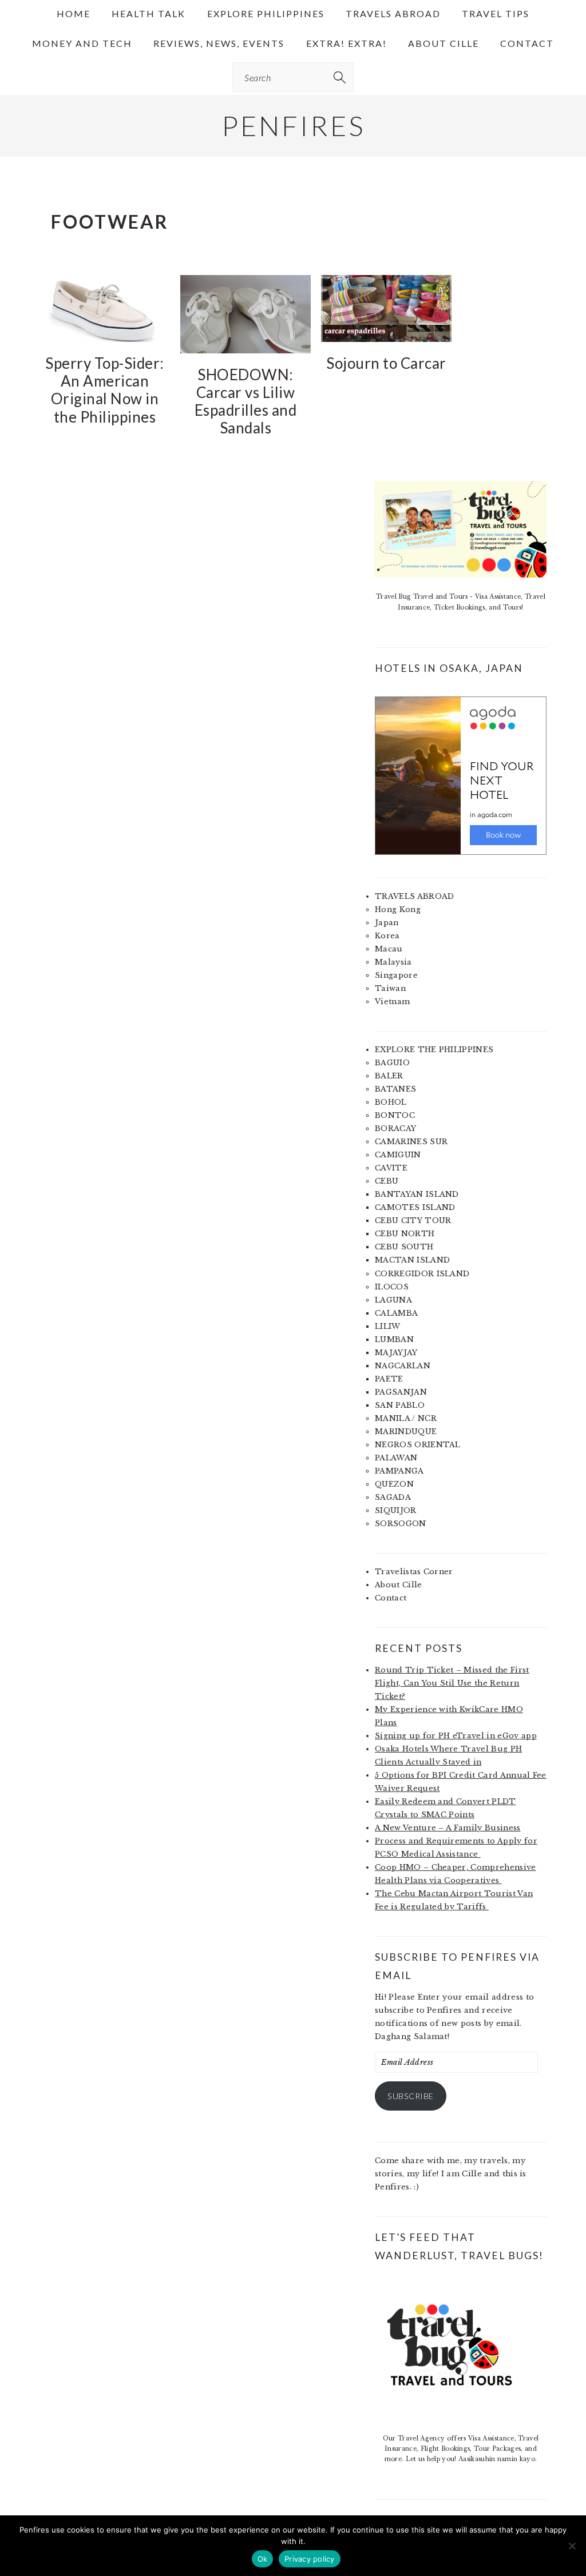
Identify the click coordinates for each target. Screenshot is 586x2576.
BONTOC (395, 1115)
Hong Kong (398, 909)
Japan (387, 923)
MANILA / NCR (406, 1418)
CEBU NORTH (405, 1234)
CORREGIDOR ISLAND (422, 1274)
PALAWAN (396, 1458)
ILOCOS (392, 1287)
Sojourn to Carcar (386, 363)
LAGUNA (393, 1300)
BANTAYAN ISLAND (417, 1194)
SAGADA (393, 1497)
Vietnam (392, 1002)
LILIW (388, 1326)
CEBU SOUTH (404, 1247)
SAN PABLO (400, 1405)
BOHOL (391, 1102)
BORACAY (395, 1128)
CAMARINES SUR (411, 1142)
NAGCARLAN (403, 1366)
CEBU (387, 1181)
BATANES (395, 1089)
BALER (389, 1076)
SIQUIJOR (396, 1510)
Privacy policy (310, 2559)
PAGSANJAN (401, 1392)
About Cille (399, 1585)
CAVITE (391, 1168)
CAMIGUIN (398, 1155)
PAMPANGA (399, 1471)
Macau (389, 949)
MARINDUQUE (406, 1432)
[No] (572, 2546)
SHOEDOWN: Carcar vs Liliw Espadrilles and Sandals (246, 401)
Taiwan (390, 988)
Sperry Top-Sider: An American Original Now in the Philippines (105, 390)
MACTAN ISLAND (412, 1260)
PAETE (389, 1379)
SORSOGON (401, 1524)
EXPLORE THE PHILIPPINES (434, 1050)
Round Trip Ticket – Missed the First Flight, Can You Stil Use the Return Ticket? (452, 1683)
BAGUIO (392, 1063)
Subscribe (411, 2096)
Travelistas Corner (414, 1572)
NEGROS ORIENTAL (418, 1445)
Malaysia (393, 962)
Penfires (293, 126)
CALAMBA (396, 1313)
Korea (387, 936)
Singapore (396, 975)
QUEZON (394, 1484)
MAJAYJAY (396, 1353)
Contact (391, 1598)
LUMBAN (394, 1339)
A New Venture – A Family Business (448, 1828)
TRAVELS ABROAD (414, 896)
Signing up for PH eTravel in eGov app (456, 1736)
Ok (263, 2559)
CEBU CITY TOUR (413, 1221)
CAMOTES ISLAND (415, 1207)
